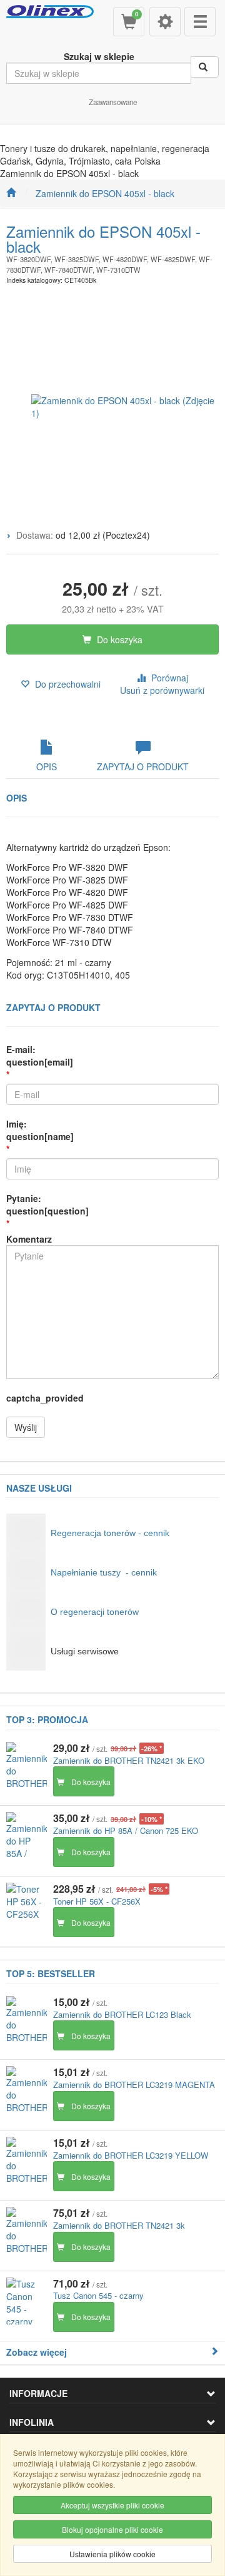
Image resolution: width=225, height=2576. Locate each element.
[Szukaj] (205, 67)
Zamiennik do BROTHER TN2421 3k (119, 2225)
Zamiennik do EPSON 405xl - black (105, 193)
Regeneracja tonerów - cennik (110, 1533)
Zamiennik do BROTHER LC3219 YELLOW (131, 2155)
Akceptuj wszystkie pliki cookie (112, 2505)
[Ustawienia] (165, 22)
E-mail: (40, 1056)
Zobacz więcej (37, 2352)
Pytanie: (47, 1204)
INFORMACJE (38, 2393)
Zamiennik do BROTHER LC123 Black (122, 2014)
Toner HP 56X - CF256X (97, 1901)
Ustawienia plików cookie (112, 2554)
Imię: (40, 1130)
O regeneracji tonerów (95, 1612)
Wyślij (26, 1427)
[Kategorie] (200, 22)
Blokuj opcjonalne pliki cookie (112, 2529)
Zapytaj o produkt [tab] (143, 766)
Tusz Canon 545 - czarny (98, 2295)
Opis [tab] (47, 766)
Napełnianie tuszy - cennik (104, 1572)
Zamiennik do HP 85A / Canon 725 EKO (126, 1830)
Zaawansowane (113, 102)
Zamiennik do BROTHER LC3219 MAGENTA (134, 2085)
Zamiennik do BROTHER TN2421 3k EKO (129, 1760)
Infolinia (32, 2422)
